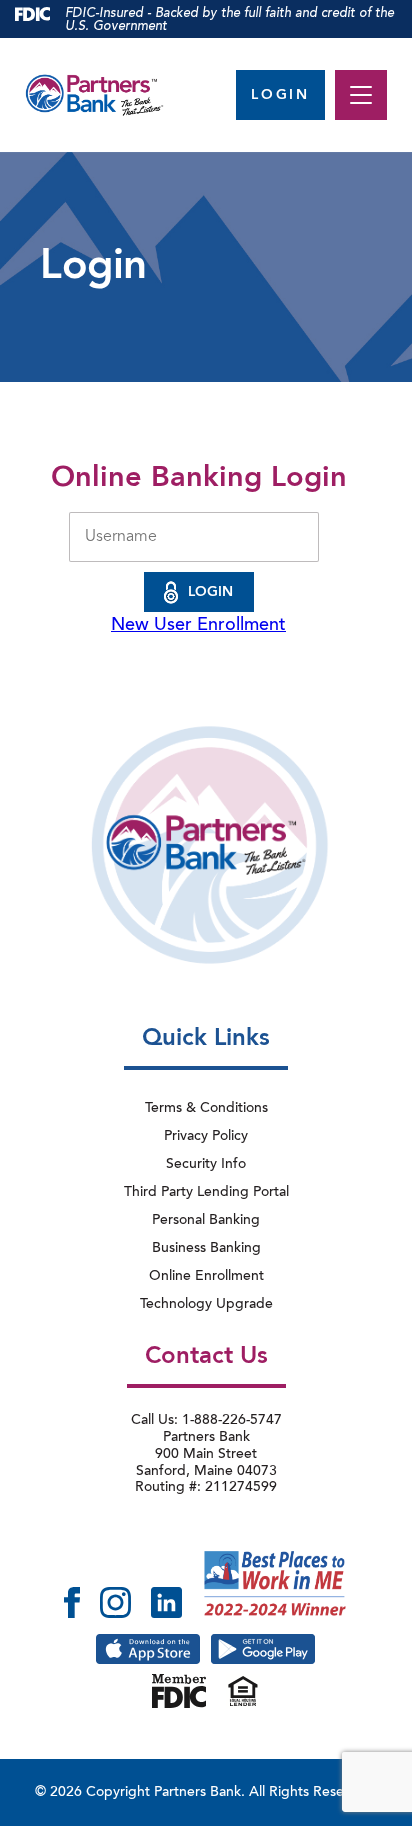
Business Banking (206, 1249)
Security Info (206, 1165)
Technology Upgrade (206, 1305)
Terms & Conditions (206, 1109)
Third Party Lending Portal (206, 1193)
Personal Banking (206, 1221)
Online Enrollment (206, 1277)
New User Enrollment (198, 626)
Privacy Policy (206, 1137)
